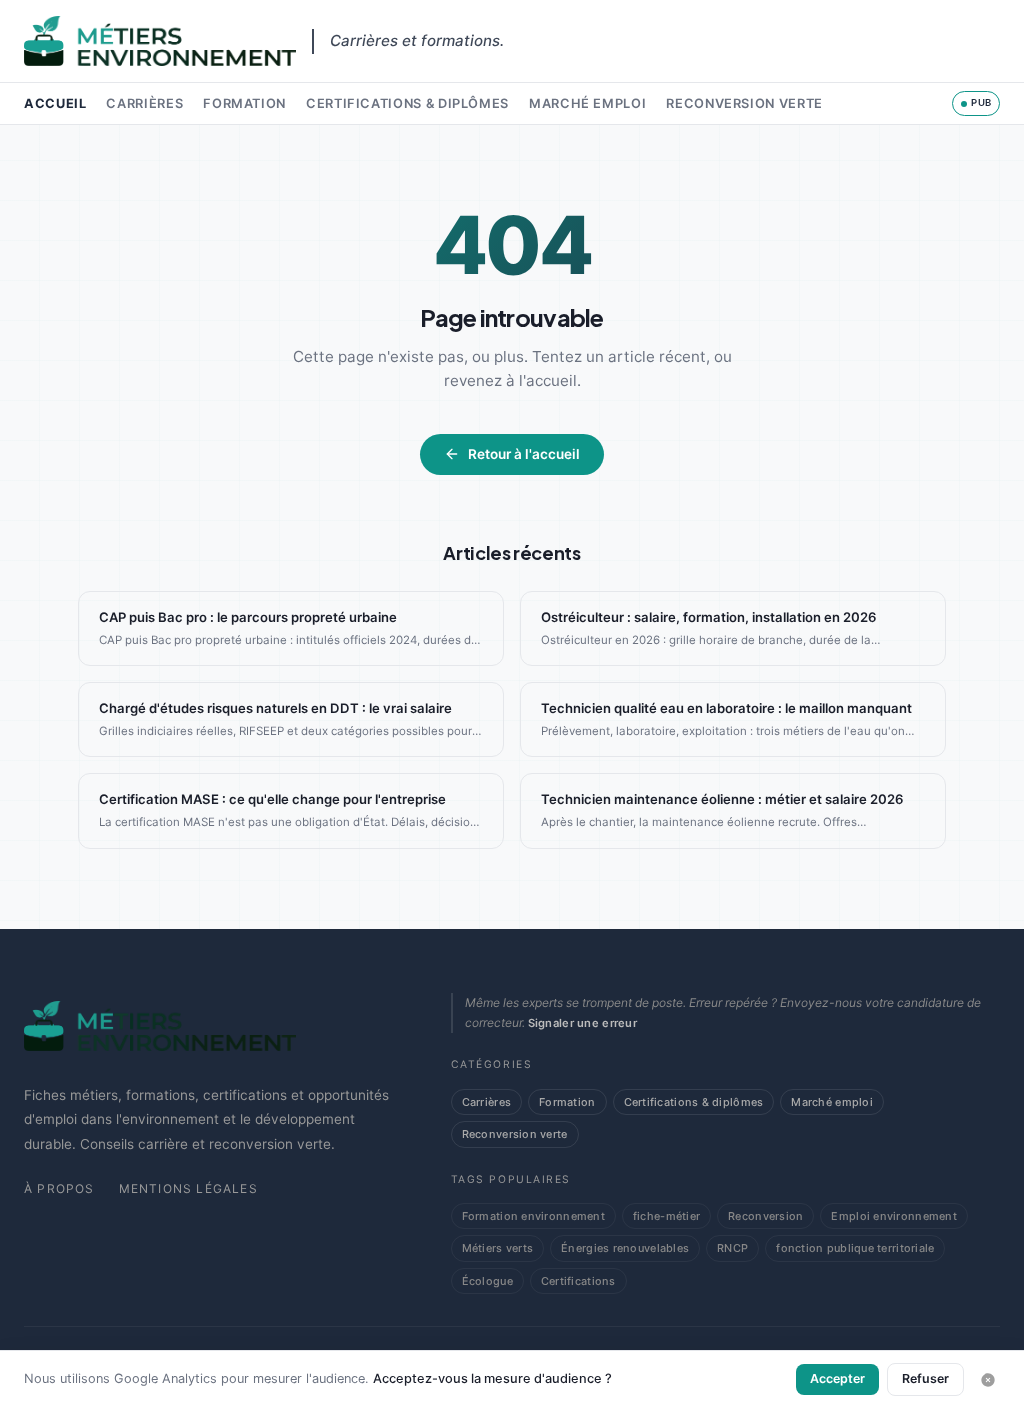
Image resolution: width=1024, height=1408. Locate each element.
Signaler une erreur (582, 1023)
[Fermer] (988, 1380)
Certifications (578, 1281)
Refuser (925, 1378)
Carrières (144, 103)
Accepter (837, 1378)
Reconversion (765, 1216)
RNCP (732, 1248)
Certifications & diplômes (407, 103)
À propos (59, 1188)
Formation (244, 103)
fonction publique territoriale (855, 1248)
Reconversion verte (744, 103)
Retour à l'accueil (524, 454)
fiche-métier (666, 1216)
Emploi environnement (893, 1216)
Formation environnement (533, 1216)
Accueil (55, 103)
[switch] (976, 103)
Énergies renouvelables (625, 1248)
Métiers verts (498, 1248)
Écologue (487, 1281)
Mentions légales (188, 1188)
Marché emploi (587, 103)
